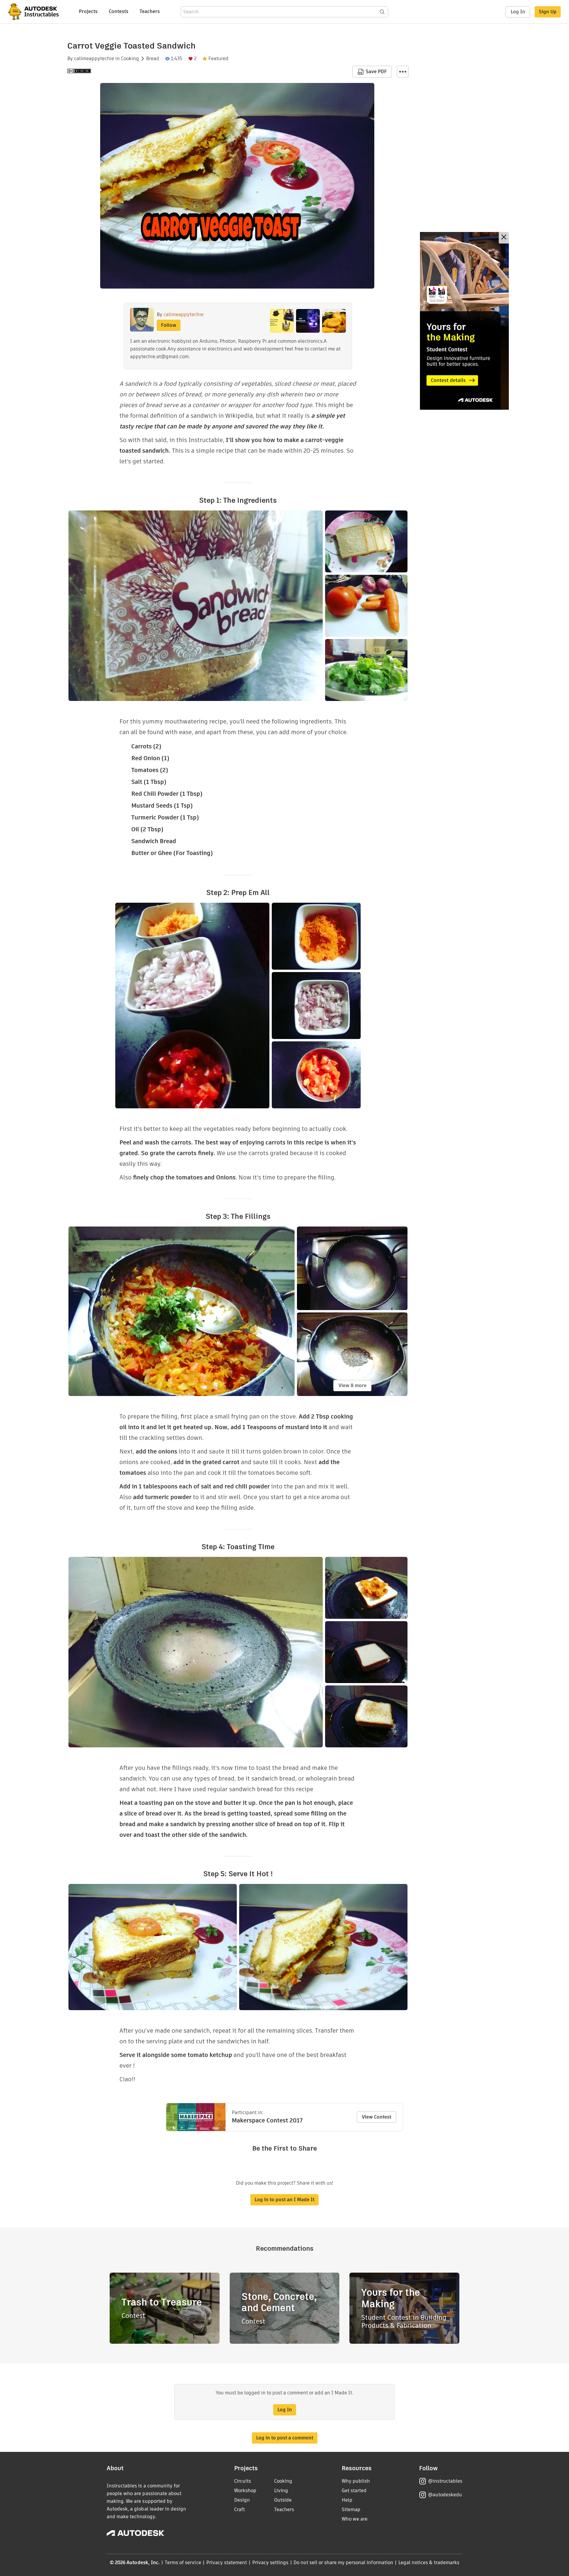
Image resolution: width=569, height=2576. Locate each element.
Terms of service (183, 2563)
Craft (239, 2509)
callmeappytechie (94, 59)
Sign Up (548, 12)
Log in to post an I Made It (284, 2200)
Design (242, 2500)
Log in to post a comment (285, 2438)
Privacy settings (270, 2563)
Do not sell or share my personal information (343, 2563)
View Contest (377, 2117)
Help (347, 2500)
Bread (153, 59)
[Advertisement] (464, 321)
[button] (403, 72)
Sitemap (351, 2509)
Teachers (150, 11)
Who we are (355, 2519)
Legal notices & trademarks (429, 2563)
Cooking (130, 59)
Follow (169, 325)
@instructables (445, 2481)
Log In (518, 12)
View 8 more (353, 1385)
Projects (88, 11)
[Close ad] (504, 238)
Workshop (245, 2491)
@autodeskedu (445, 2495)
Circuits (243, 2481)
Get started (354, 2491)
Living (281, 2491)
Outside (283, 2500)
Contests (119, 11)
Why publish (356, 2481)
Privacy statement (227, 2563)
